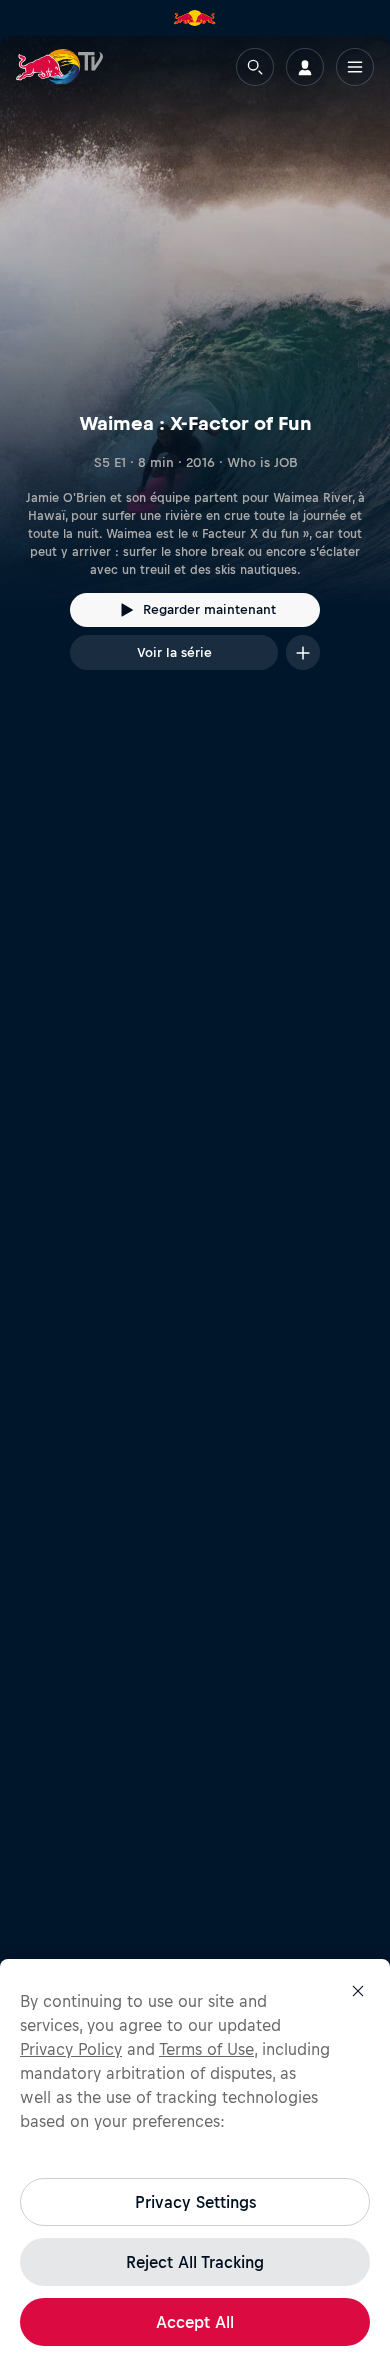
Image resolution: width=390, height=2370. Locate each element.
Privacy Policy (71, 2049)
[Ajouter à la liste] (303, 652)
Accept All (195, 2322)
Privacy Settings (195, 2202)
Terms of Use (206, 2049)
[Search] (255, 67)
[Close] (358, 1991)
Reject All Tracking (195, 2262)
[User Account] (305, 67)
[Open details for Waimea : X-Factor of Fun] (195, 371)
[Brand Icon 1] (195, 18)
